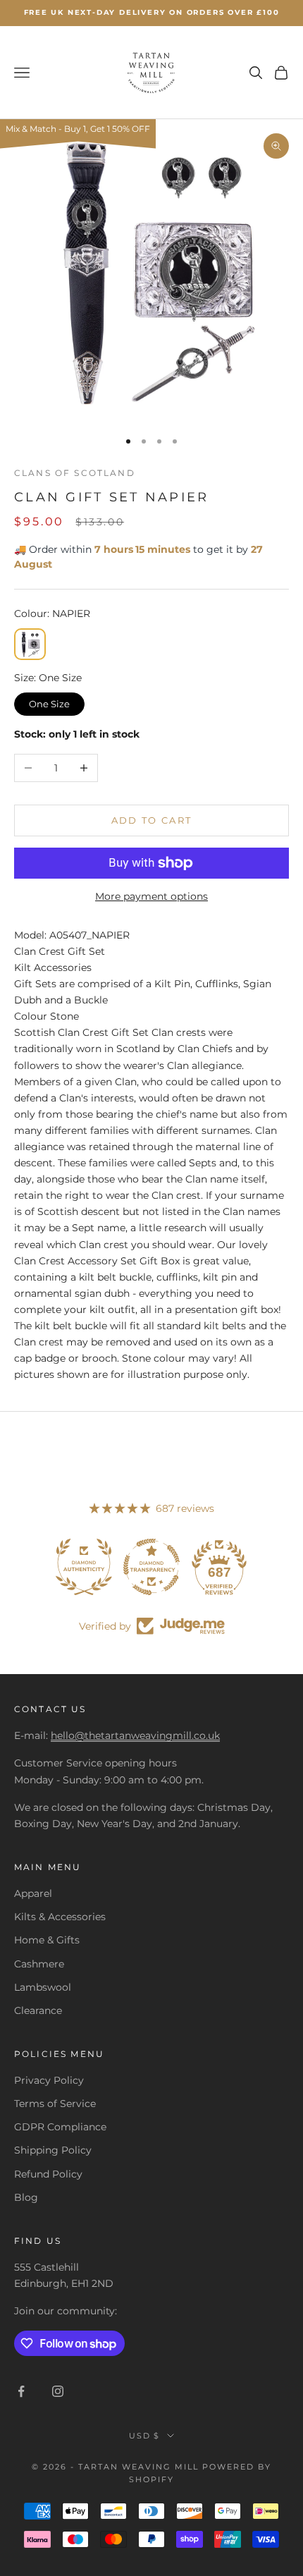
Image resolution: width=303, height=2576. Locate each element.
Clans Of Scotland (75, 473)
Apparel (33, 1893)
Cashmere (39, 1964)
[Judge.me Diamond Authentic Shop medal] (84, 1567)
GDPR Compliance (60, 2127)
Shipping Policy (53, 2150)
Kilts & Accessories (60, 1917)
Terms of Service (55, 2104)
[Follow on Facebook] (21, 2391)
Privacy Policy (49, 2080)
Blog (26, 2197)
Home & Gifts (47, 1940)
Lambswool (43, 1987)
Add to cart (152, 820)
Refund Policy (48, 2174)
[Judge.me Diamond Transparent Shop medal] (151, 1567)
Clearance (38, 2010)
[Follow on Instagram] (58, 2391)
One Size (50, 701)
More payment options (151, 896)
